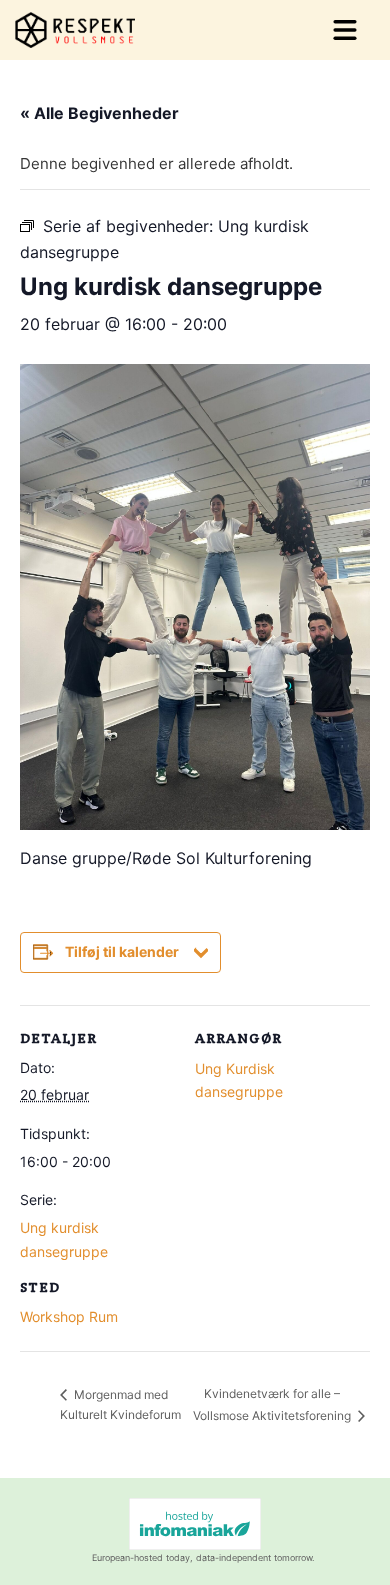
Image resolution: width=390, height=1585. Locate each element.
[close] (345, 30)
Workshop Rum (69, 1316)
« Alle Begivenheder (99, 113)
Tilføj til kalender (122, 951)
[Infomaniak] (195, 1524)
